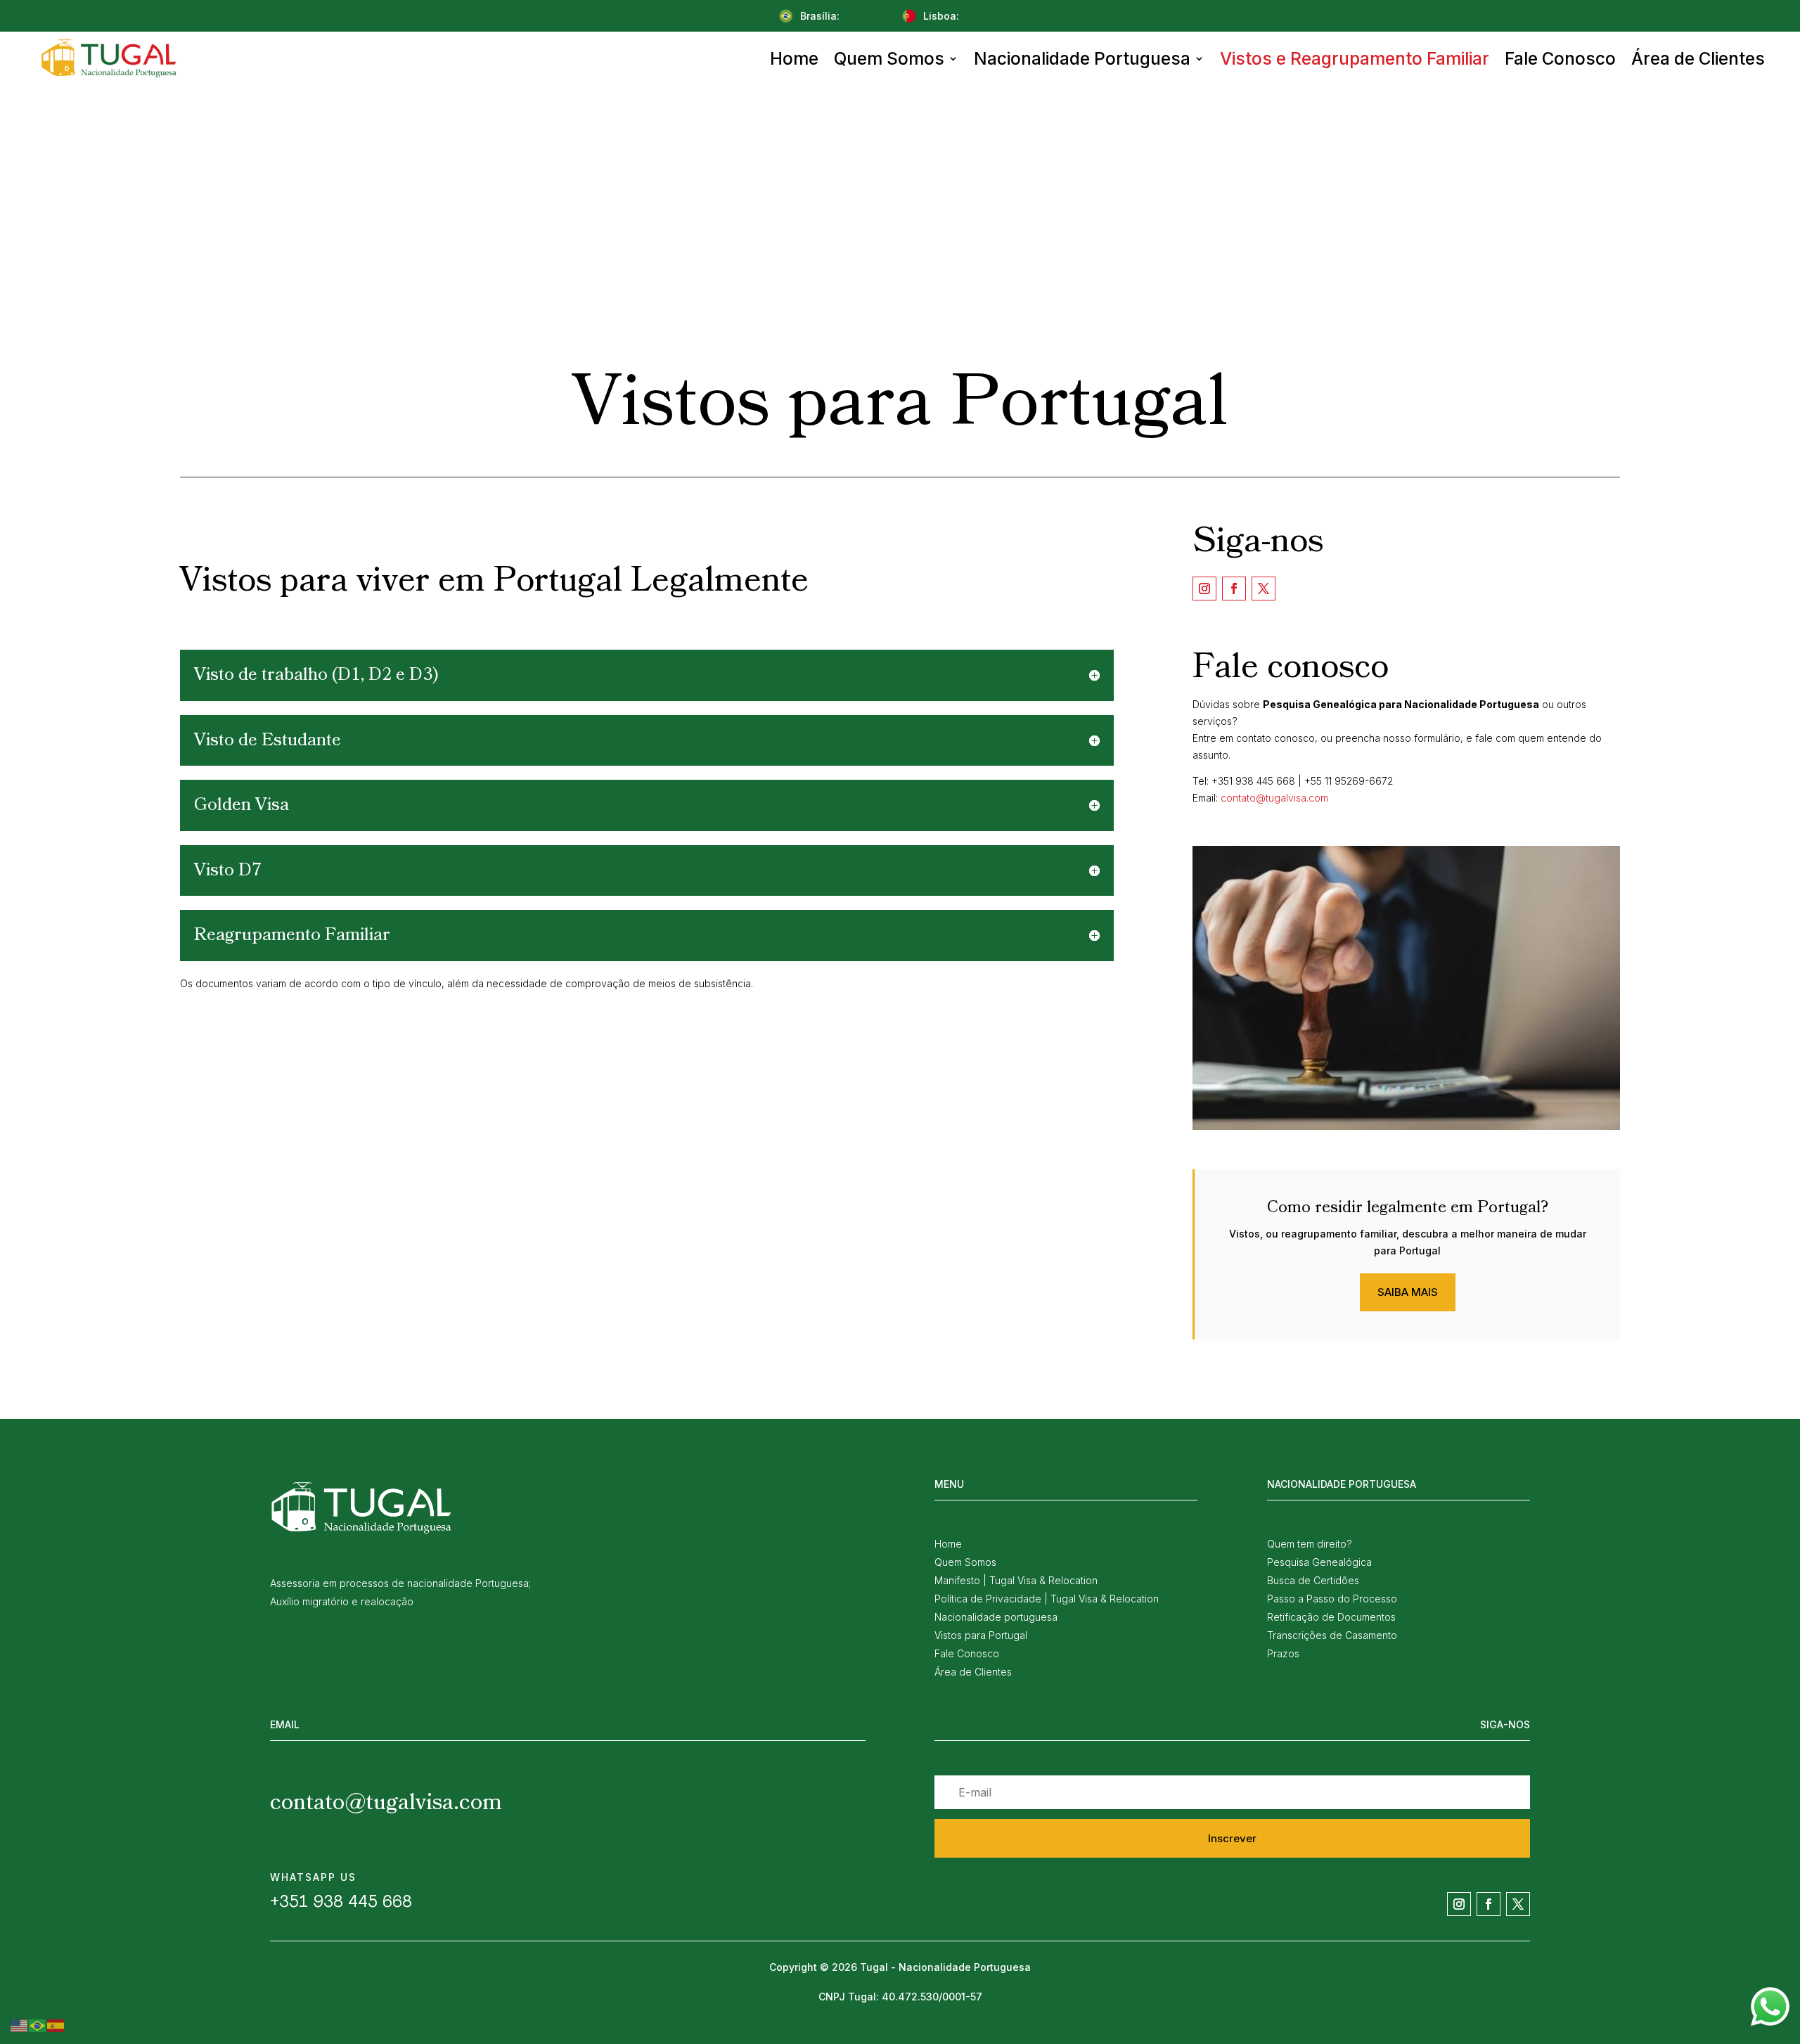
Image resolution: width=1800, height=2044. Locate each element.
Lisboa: (941, 16)
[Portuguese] (38, 2025)
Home (794, 58)
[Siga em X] (1264, 589)
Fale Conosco (1560, 58)
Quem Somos (889, 58)
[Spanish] (56, 2025)
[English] (20, 2025)
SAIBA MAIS (1408, 1292)
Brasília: (820, 16)
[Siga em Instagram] (1204, 589)
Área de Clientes (1698, 58)
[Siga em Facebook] (1234, 589)
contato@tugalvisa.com (1274, 798)
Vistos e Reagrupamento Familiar (1355, 58)
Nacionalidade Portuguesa (1082, 58)
